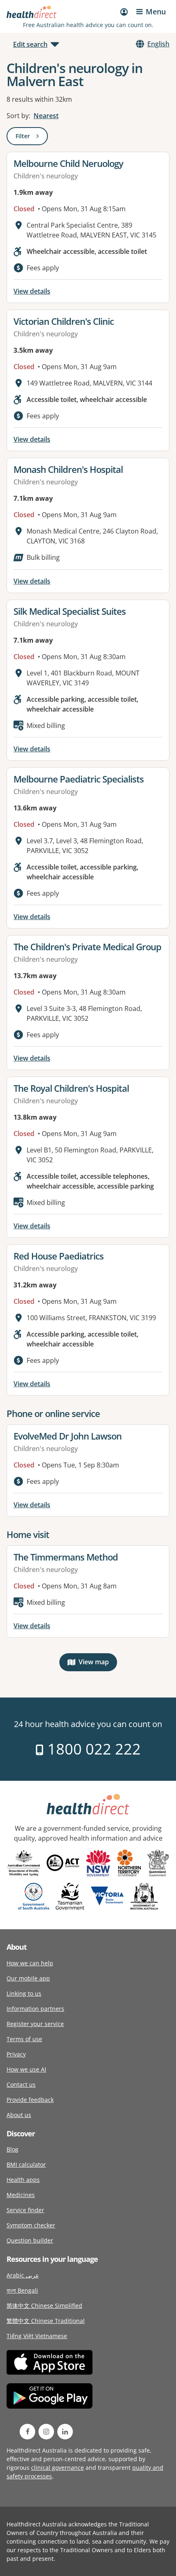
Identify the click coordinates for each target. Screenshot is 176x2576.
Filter (32, 138)
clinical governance (58, 2468)
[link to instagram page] (46, 2432)
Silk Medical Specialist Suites (70, 611)
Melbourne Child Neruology (68, 163)
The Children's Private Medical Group (87, 947)
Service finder (25, 2210)
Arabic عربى (23, 2275)
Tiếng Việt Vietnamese (37, 2336)
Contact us (21, 2084)
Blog (12, 2149)
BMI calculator (26, 2164)
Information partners (35, 2009)
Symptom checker (31, 2225)
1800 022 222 (92, 1749)
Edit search (30, 44)
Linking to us (24, 1993)
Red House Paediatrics (59, 1256)
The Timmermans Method (66, 1557)
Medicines (21, 2195)
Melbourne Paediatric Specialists (79, 779)
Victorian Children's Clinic (64, 321)
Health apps (23, 2180)
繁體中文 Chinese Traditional (46, 2321)
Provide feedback (30, 2100)
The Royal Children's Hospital (71, 1088)
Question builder (30, 2240)
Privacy (16, 2054)
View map (98, 1664)
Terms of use (24, 2039)
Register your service (35, 2024)
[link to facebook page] (27, 2432)
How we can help (30, 1963)
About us (19, 2115)
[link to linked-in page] (65, 2432)
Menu (156, 11)
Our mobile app (28, 1978)
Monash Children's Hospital (68, 469)
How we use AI (26, 2069)
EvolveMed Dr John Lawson (68, 1436)
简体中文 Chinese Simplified (44, 2306)
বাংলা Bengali (22, 2290)
